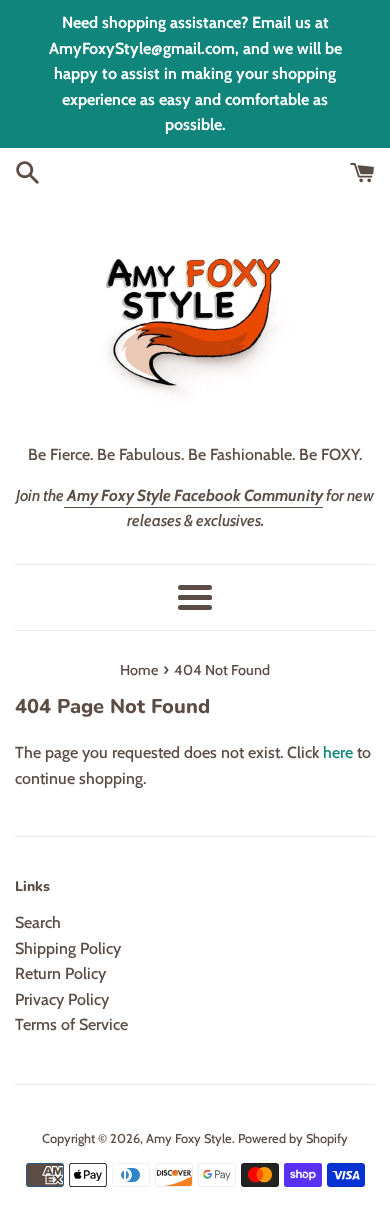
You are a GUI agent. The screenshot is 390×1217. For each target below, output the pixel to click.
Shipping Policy (68, 948)
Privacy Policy (62, 999)
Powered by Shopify (293, 1138)
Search (38, 922)
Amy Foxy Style (189, 1138)
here (338, 752)
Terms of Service (71, 1024)
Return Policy (60, 973)
